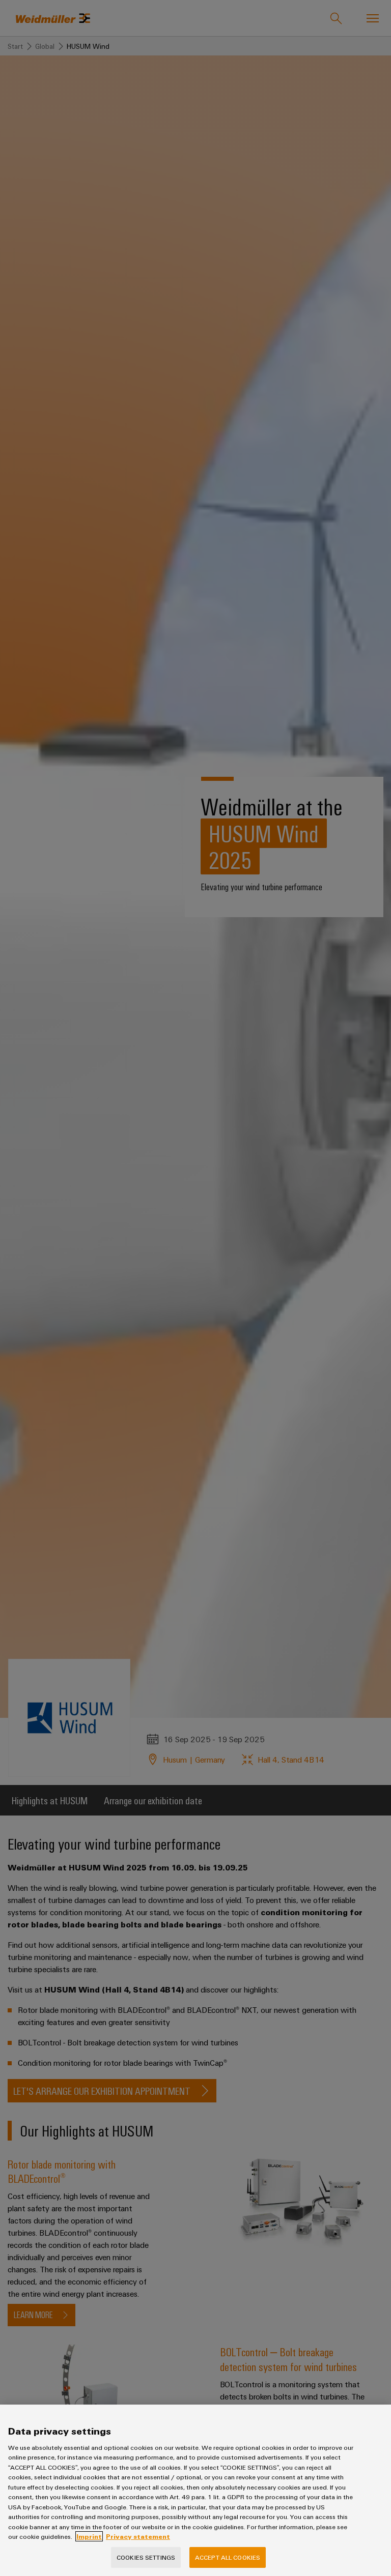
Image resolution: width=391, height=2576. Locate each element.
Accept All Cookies (228, 2557)
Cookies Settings (146, 2557)
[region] (195, 2490)
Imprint (89, 2536)
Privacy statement (138, 2536)
